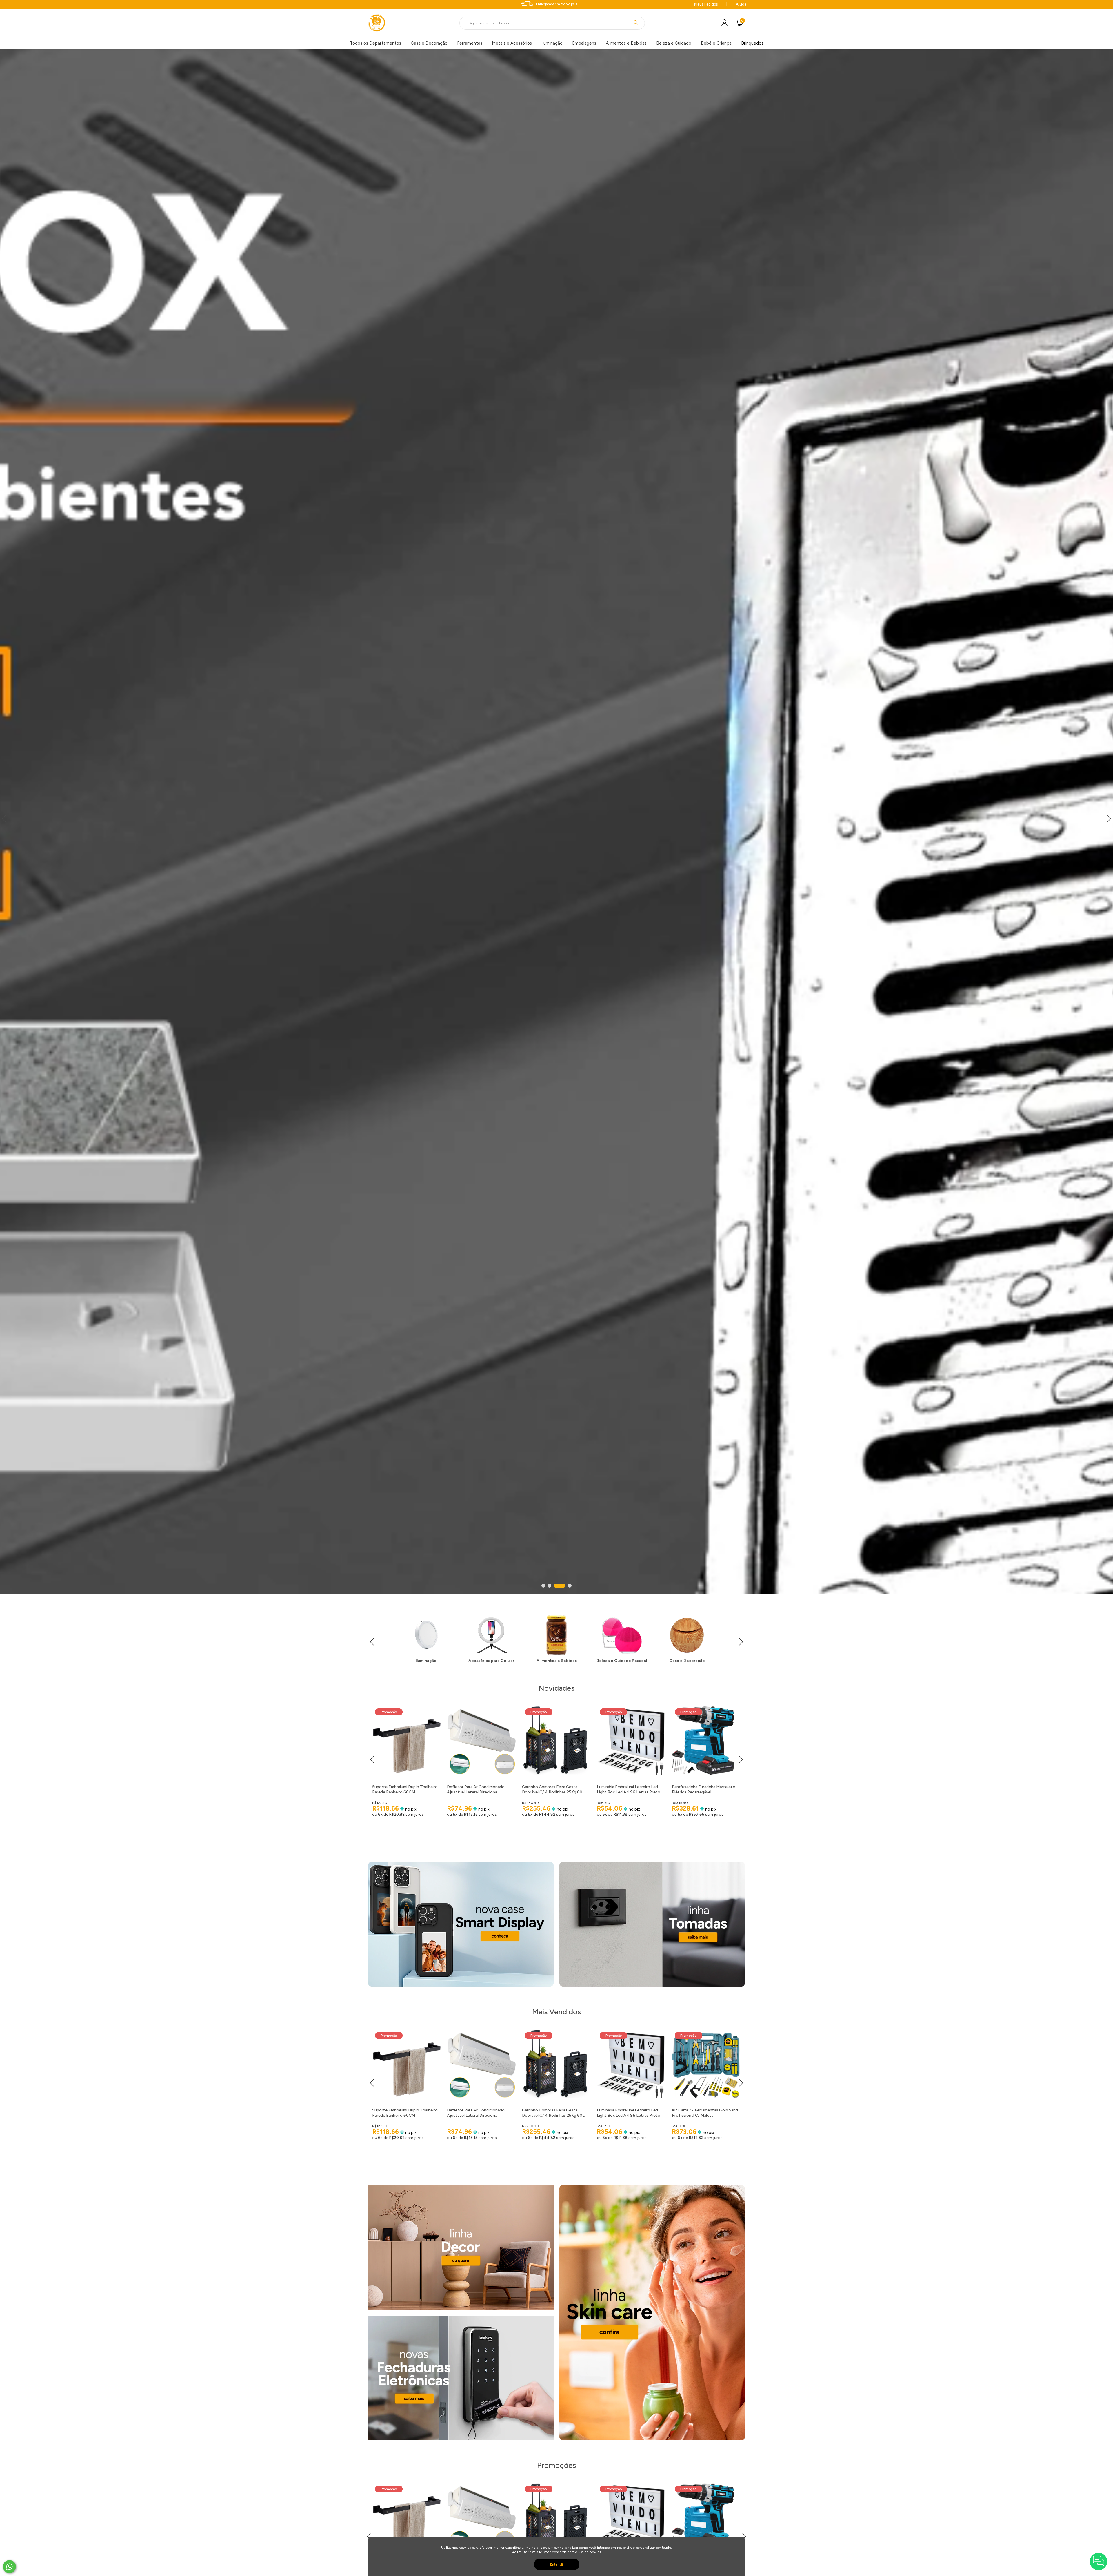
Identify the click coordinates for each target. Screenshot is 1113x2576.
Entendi (557, 2564)
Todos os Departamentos (375, 43)
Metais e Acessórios (512, 43)
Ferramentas (470, 43)
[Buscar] (636, 22)
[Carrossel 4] (556, 822)
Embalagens (584, 43)
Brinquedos (752, 43)
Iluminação (552, 43)
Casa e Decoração (429, 43)
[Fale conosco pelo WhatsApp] (9, 2567)
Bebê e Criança (716, 43)
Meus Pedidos (706, 4)
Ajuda (741, 4)
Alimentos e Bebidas (626, 43)
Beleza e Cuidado (674, 43)
